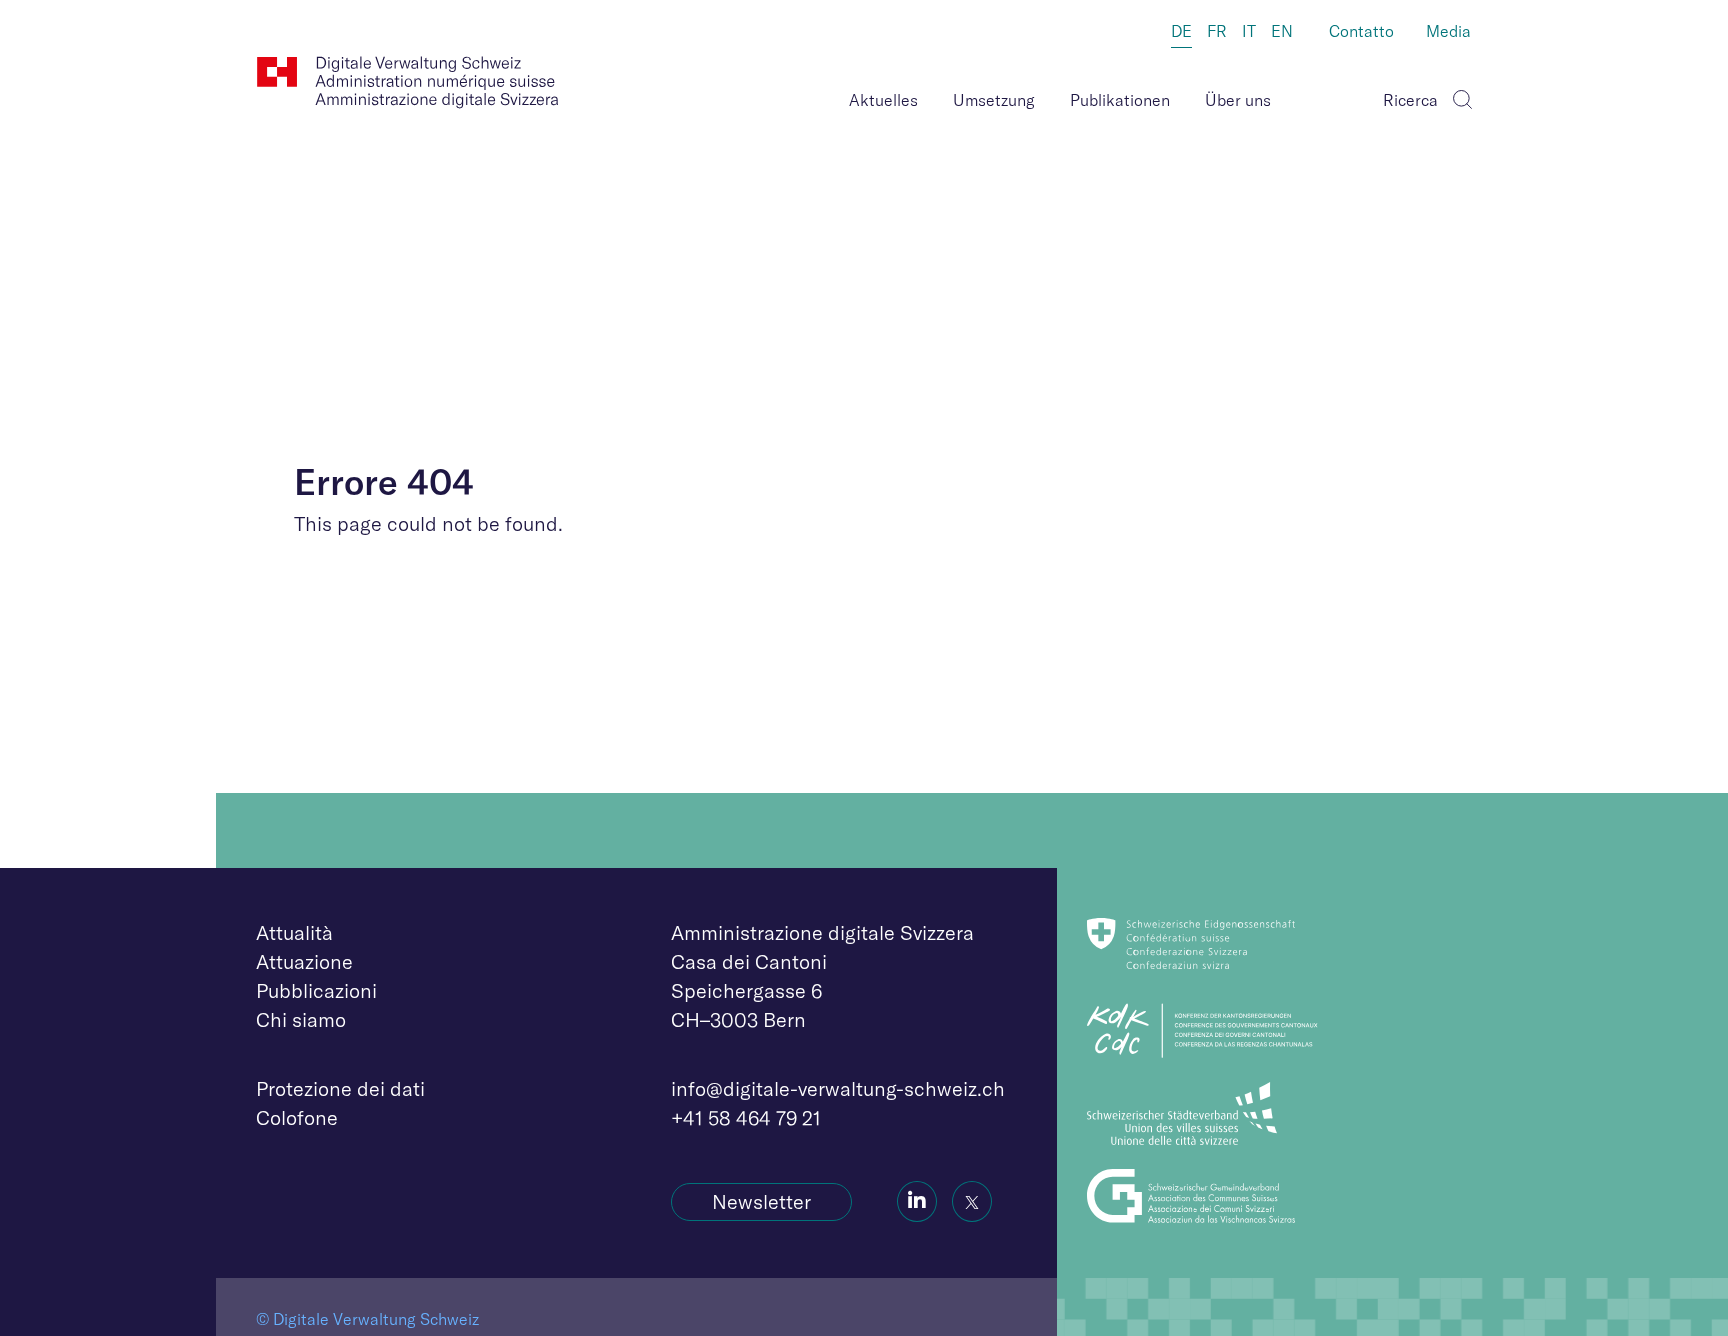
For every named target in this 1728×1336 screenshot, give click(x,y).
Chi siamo (301, 1019)
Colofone (297, 1117)
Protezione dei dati (340, 1088)
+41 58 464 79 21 (746, 1117)
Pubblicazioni (316, 990)
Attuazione (304, 961)
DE (1181, 31)
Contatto (1361, 31)
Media (1448, 31)
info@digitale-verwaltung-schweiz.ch (838, 1088)
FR (1217, 31)
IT (1249, 31)
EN (1282, 31)
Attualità (294, 932)
